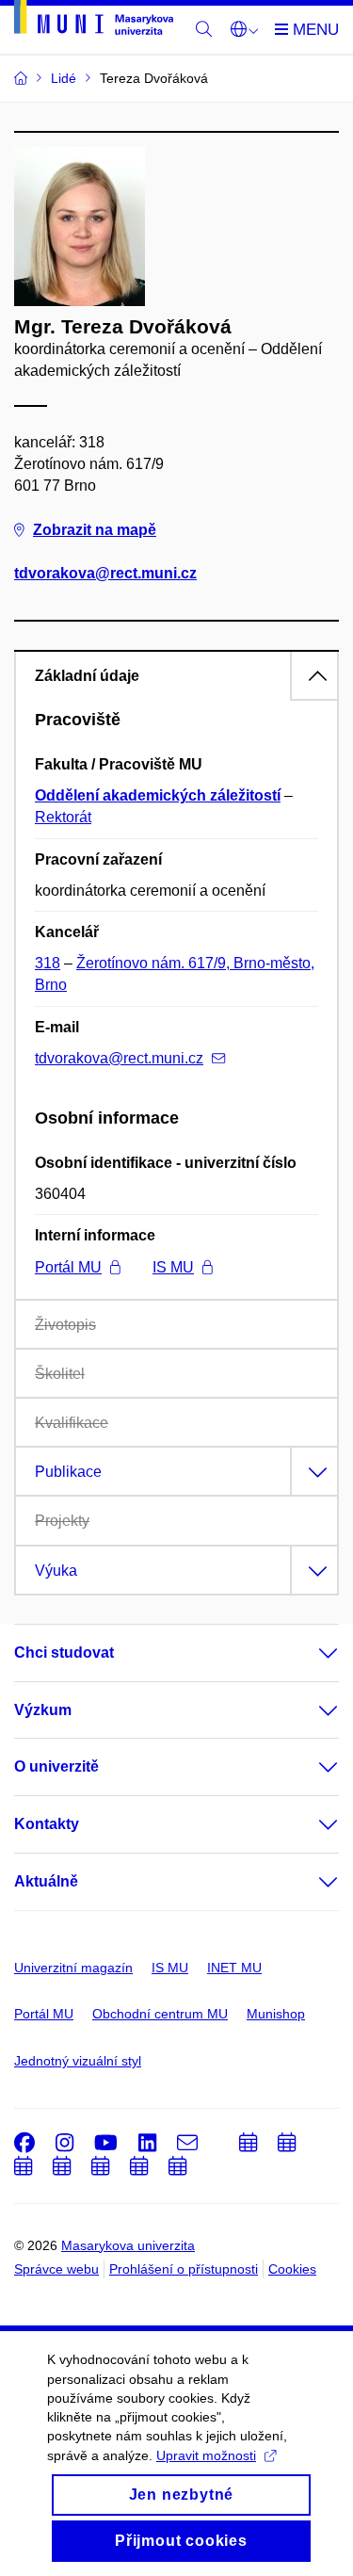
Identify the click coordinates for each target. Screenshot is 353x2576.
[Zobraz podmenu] (310, 1653)
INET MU (234, 1968)
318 (48, 963)
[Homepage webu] (94, 21)
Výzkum (43, 1710)
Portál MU (68, 1267)
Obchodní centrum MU (160, 2014)
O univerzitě (56, 1766)
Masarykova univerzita (128, 2245)
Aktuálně (46, 1881)
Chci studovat (64, 1653)
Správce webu (56, 2269)
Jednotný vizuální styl (78, 2061)
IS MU (173, 1267)
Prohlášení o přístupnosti (184, 2269)
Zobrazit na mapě (95, 530)
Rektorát (63, 817)
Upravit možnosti (206, 2455)
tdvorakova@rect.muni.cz (105, 573)
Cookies (292, 2269)
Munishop (276, 2014)
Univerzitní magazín (73, 1968)
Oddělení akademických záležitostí (158, 795)
